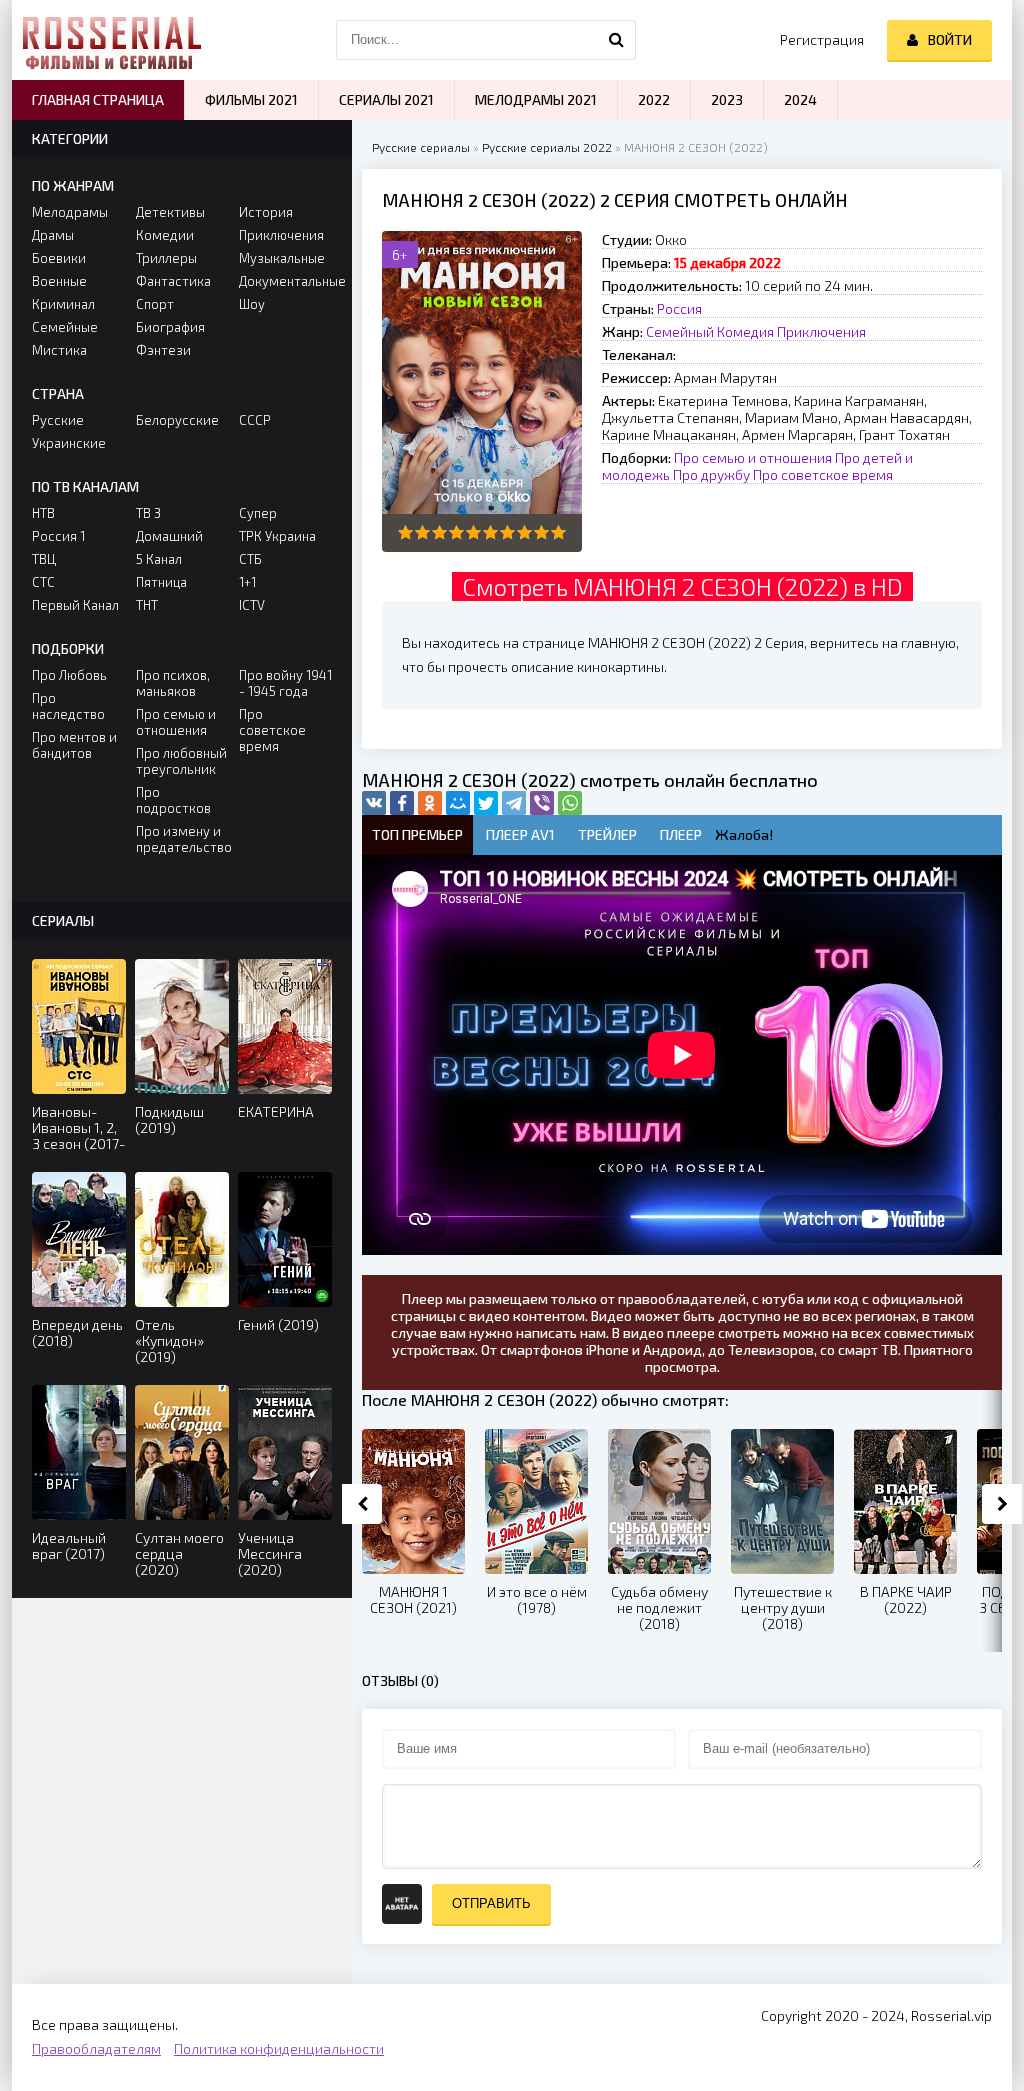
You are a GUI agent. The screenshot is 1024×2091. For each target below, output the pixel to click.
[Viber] (542, 803)
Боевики (59, 258)
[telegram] (514, 803)
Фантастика (173, 281)
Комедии (165, 235)
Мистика (59, 350)
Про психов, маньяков (173, 683)
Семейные (65, 327)
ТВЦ (44, 559)
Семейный (680, 331)
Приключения (821, 331)
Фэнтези (163, 350)
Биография (170, 327)
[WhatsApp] (570, 803)
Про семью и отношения (753, 457)
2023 (727, 99)
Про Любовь (69, 675)
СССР (255, 420)
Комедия (745, 331)
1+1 (247, 582)
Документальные (285, 281)
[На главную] (112, 40)
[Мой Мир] (458, 803)
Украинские (69, 443)
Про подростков (173, 800)
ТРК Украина (277, 536)
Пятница (161, 582)
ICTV (252, 605)
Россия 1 (58, 536)
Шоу (252, 304)
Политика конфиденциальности (279, 2048)
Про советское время (823, 474)
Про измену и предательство (182, 839)
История (266, 212)
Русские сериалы (421, 147)
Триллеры (166, 258)
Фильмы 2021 (251, 99)
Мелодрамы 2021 (536, 99)
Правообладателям (96, 2048)
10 (558, 532)
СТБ (250, 559)
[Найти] (616, 40)
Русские (58, 420)
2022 (654, 99)
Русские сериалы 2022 (547, 147)
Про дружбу (711, 474)
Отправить (491, 1903)
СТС (43, 582)
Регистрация (822, 39)
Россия (679, 308)
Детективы (170, 212)
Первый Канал (75, 605)
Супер (258, 513)
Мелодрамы (70, 212)
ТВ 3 (148, 513)
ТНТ (147, 605)
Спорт (155, 304)
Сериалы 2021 (386, 99)
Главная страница (98, 99)
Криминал (63, 304)
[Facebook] (402, 803)
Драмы (53, 235)
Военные (59, 281)
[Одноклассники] (430, 803)
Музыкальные (282, 258)
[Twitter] (486, 803)
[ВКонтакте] (374, 803)
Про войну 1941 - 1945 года (285, 683)
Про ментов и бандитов (74, 745)
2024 (800, 99)
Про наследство (68, 706)
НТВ (43, 513)
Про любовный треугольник (181, 761)
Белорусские (177, 420)
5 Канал (159, 559)
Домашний (169, 536)
